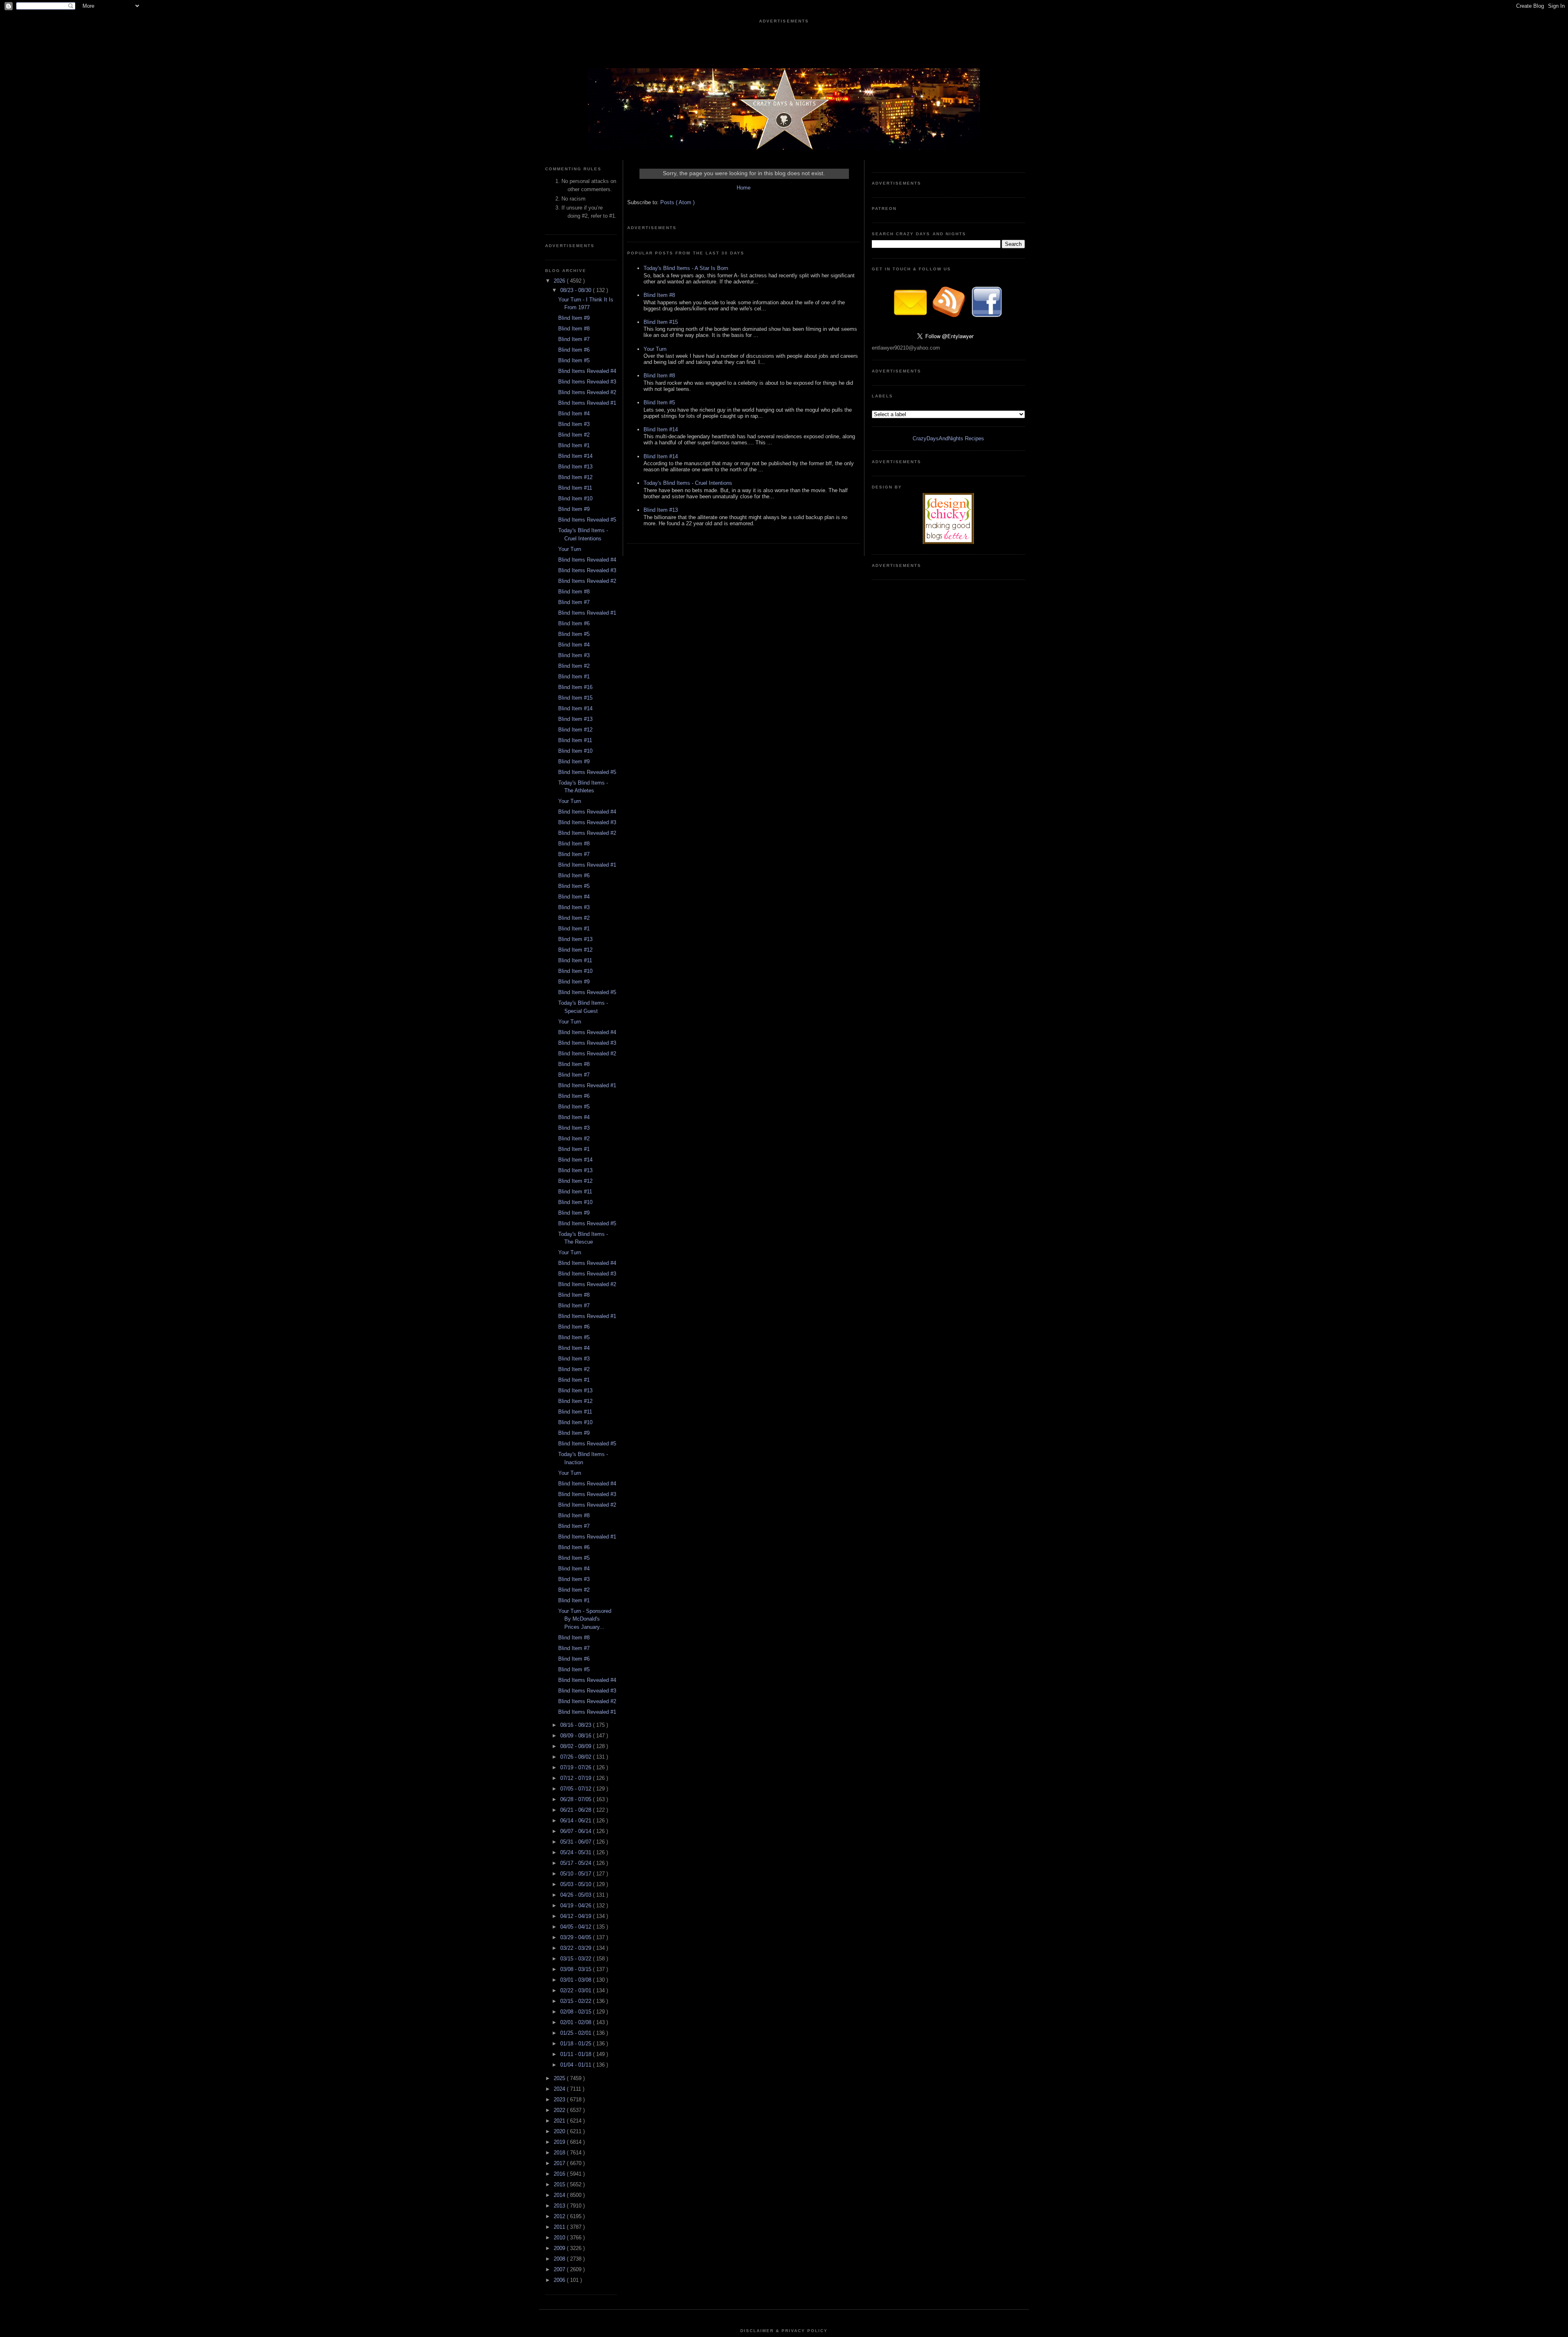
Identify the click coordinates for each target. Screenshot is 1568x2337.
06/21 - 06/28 (577, 1810)
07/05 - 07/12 (577, 1789)
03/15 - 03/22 (577, 1959)
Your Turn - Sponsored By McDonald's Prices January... (585, 1619)
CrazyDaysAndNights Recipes (948, 438)
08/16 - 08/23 (577, 1725)
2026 (560, 281)
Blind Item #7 (574, 339)
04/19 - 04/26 (577, 1906)
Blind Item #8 (574, 329)
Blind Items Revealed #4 (587, 371)
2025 (560, 2078)
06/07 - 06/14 (577, 1831)
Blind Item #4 (574, 414)
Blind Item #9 (574, 318)
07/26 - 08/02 (577, 1757)
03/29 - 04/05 (577, 1937)
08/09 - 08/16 (577, 1736)
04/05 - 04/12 (577, 1927)
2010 (560, 2238)
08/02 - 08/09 (577, 1746)
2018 (560, 2153)
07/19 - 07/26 (577, 1767)
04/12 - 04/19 (577, 1916)
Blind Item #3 (574, 424)
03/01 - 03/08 (577, 1980)
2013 (560, 2206)
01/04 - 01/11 (577, 2065)
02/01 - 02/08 (577, 2022)
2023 (560, 2100)
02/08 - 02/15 (577, 2012)
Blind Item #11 (575, 488)
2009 (560, 2248)
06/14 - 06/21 (577, 1821)
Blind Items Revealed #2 (587, 392)
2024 (560, 2089)
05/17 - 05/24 (577, 1863)
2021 (560, 2121)
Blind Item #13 (575, 467)
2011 (560, 2227)
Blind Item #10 (575, 498)
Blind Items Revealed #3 (587, 382)
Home (744, 188)
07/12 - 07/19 (577, 1778)
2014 (560, 2195)
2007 (560, 2269)
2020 (560, 2131)
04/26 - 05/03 (577, 1895)
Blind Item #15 (575, 698)
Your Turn (570, 549)
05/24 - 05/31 (577, 1852)
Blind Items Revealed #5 (587, 520)
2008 (560, 2259)
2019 (560, 2142)
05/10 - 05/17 (577, 1874)
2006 (560, 2280)
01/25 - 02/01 (577, 2033)
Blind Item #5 (574, 360)
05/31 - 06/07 (577, 1842)
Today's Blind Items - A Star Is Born (686, 268)
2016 (560, 2174)
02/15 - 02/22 (577, 2001)
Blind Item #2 (574, 435)
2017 (560, 2163)
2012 (560, 2216)
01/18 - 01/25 (577, 2044)
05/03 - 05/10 (577, 1884)
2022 (560, 2110)
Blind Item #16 (575, 687)
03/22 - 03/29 (577, 1948)
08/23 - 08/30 (577, 290)
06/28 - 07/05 (577, 1799)
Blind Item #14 (575, 456)
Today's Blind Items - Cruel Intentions (688, 483)
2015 (560, 2184)
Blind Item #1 (574, 445)
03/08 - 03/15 (577, 1969)
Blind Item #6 (574, 350)
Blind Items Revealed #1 (587, 403)
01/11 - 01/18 (577, 2054)
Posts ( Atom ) (677, 202)
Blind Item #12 (575, 477)
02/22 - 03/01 (577, 1990)
